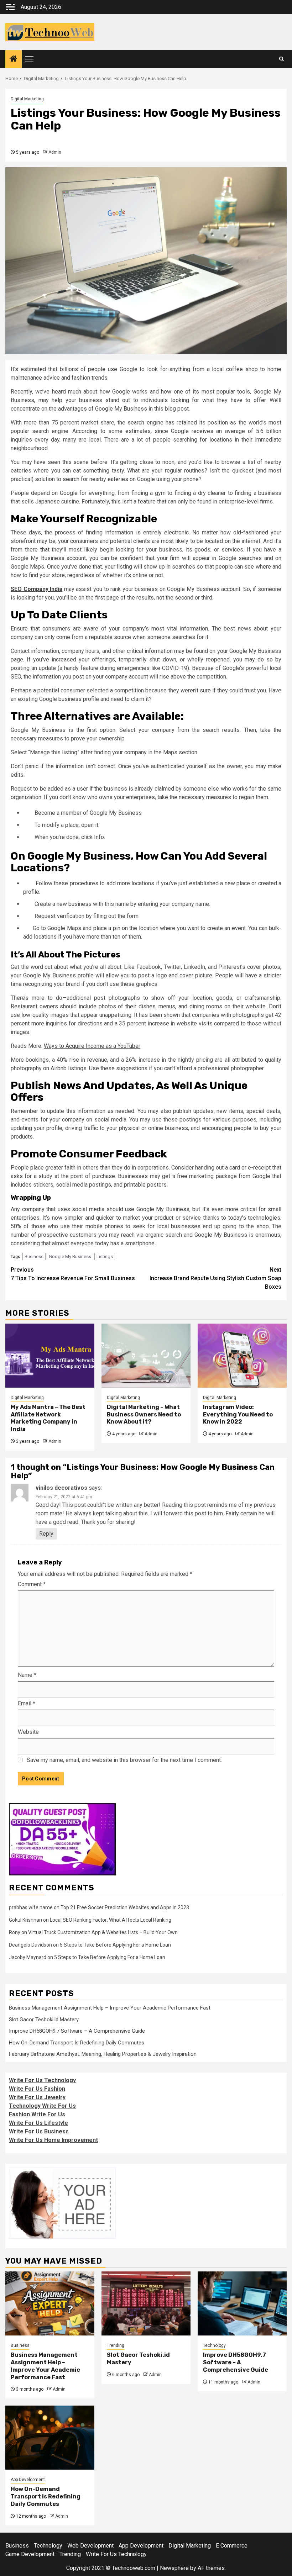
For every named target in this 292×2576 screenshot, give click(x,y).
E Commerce (232, 2546)
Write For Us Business (39, 2131)
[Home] (14, 59)
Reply (46, 1534)
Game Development (30, 2554)
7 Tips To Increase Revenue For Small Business (73, 1274)
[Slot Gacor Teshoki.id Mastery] (146, 2303)
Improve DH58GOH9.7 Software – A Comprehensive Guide (77, 2031)
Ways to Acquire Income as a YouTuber (92, 1046)
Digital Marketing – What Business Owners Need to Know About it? (144, 1414)
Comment (32, 1584)
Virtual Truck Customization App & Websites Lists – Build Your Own (103, 1932)
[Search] (281, 59)
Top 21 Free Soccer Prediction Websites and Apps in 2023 (125, 1907)
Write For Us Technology (42, 2080)
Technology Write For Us (42, 2106)
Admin (55, 152)
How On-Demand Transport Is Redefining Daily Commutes (77, 2043)
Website (28, 1732)
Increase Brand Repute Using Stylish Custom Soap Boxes (215, 1278)
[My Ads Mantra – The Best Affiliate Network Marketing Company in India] (50, 1356)
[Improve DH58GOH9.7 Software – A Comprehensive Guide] (242, 2303)
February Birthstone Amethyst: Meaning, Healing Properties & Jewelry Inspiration (103, 2054)
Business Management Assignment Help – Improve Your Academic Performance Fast (110, 2008)
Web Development (90, 2546)
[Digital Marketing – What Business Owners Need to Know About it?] (146, 1356)
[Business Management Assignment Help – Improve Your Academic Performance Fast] (50, 2303)
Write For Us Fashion (37, 2089)
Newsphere (174, 2568)
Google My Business (70, 1257)
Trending (116, 2345)
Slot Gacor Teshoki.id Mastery (44, 2020)
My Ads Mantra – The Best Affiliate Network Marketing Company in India (48, 1418)
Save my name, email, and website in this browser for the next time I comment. (124, 1760)
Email (27, 1703)
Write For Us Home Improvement (53, 2140)
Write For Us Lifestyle (38, 2123)
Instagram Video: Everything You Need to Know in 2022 (238, 1414)
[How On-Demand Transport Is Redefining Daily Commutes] (50, 2438)
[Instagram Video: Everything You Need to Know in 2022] (242, 1356)
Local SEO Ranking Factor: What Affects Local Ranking (111, 1920)
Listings (105, 1257)
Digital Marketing (27, 99)
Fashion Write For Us (37, 2114)
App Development (28, 2480)
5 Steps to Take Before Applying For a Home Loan (115, 1945)
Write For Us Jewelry (37, 2097)
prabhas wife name (31, 1907)
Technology (214, 2345)
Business (34, 1257)
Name (27, 1675)
